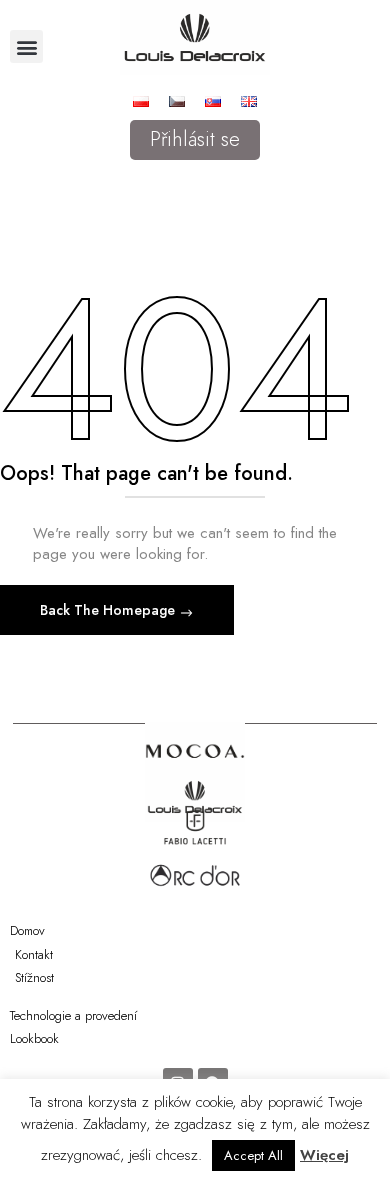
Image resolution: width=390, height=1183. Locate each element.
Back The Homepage (109, 610)
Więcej (324, 1155)
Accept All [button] (253, 1155)
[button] (26, 46)
